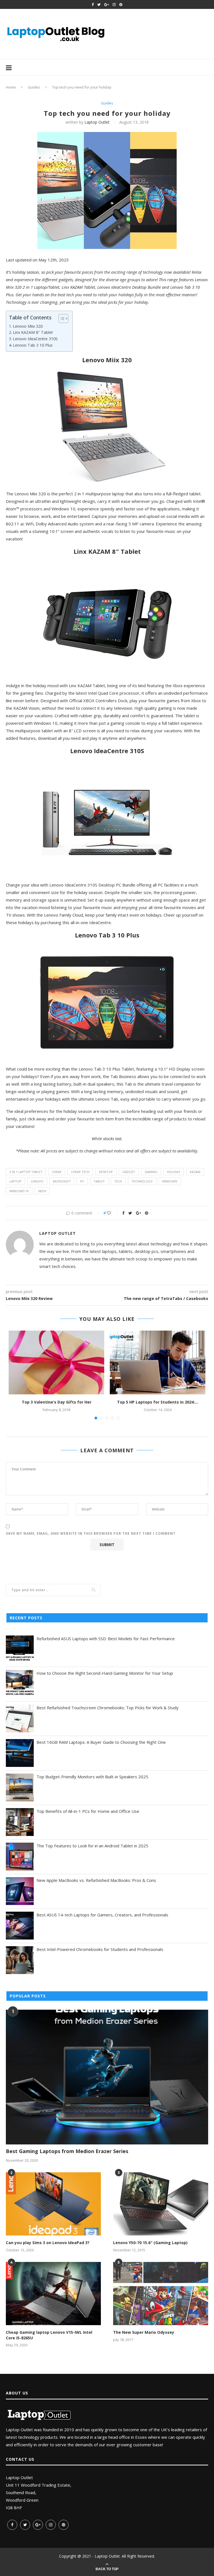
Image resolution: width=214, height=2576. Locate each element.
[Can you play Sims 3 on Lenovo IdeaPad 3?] (53, 2204)
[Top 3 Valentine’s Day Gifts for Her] (56, 1362)
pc (82, 1181)
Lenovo (37, 1181)
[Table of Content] (63, 319)
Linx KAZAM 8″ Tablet (33, 332)
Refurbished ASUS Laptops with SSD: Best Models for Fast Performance (106, 1639)
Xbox (42, 1191)
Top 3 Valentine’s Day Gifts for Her (57, 1402)
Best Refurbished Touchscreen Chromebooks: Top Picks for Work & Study (108, 1708)
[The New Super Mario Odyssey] (161, 2294)
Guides (34, 87)
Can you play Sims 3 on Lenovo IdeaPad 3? (48, 2243)
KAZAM (195, 1172)
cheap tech (80, 1172)
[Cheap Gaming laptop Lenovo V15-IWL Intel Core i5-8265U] (53, 2294)
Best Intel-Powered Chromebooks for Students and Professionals (100, 1949)
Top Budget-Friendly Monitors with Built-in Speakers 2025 (92, 1777)
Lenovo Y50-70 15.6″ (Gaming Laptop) (150, 2243)
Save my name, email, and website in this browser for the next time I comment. (91, 1533)
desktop (106, 1172)
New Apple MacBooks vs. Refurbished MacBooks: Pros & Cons (96, 1880)
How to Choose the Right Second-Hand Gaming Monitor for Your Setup (105, 1673)
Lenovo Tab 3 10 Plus (33, 345)
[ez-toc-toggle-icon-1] (61, 319)
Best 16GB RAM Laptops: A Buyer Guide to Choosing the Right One (101, 1742)
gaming (151, 1172)
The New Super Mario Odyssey (144, 2332)
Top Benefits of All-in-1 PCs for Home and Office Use (88, 1811)
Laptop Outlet (97, 122)
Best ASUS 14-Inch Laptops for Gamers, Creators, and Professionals (102, 1915)
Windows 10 (19, 1191)
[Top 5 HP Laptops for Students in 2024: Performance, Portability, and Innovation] (158, 1362)
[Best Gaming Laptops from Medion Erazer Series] (107, 2077)
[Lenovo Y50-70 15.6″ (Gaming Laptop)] (161, 2204)
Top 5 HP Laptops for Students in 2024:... (158, 1402)
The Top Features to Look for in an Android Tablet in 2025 (92, 1846)
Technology (142, 1181)
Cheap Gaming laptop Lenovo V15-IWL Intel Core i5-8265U (49, 2335)
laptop (15, 1181)
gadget (129, 1172)
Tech (118, 1181)
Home (11, 87)
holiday (174, 1172)
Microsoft (62, 1181)
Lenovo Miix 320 (28, 326)
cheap (57, 1172)
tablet (99, 1181)
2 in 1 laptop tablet (26, 1172)
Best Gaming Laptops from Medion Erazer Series (67, 2151)
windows (170, 1181)
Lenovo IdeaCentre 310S (35, 339)
